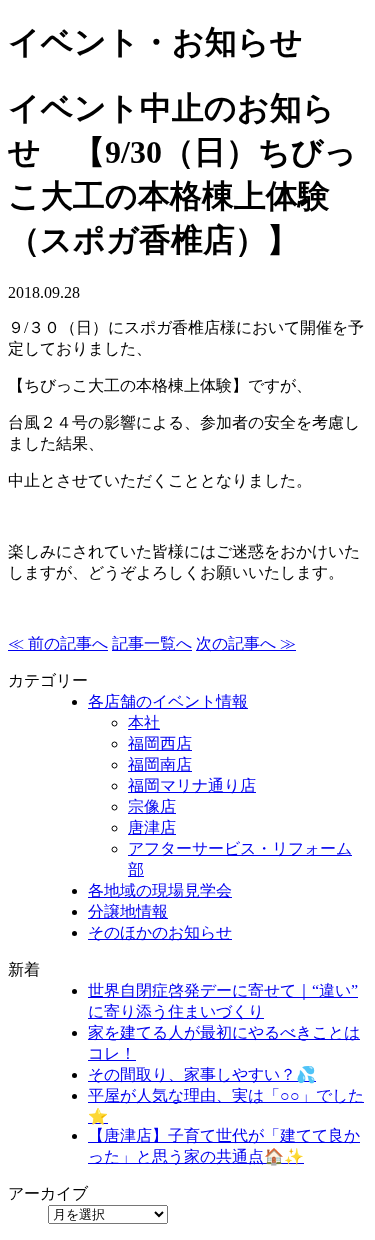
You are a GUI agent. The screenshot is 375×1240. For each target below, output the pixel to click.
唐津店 (152, 827)
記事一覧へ (152, 643)
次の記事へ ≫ (246, 643)
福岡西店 (160, 743)
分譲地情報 (128, 911)
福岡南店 (160, 764)
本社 (144, 722)
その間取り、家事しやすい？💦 (202, 1074)
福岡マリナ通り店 (192, 785)
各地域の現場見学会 (160, 890)
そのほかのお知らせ (160, 932)
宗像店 (152, 806)
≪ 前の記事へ (58, 643)
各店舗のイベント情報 (168, 701)
